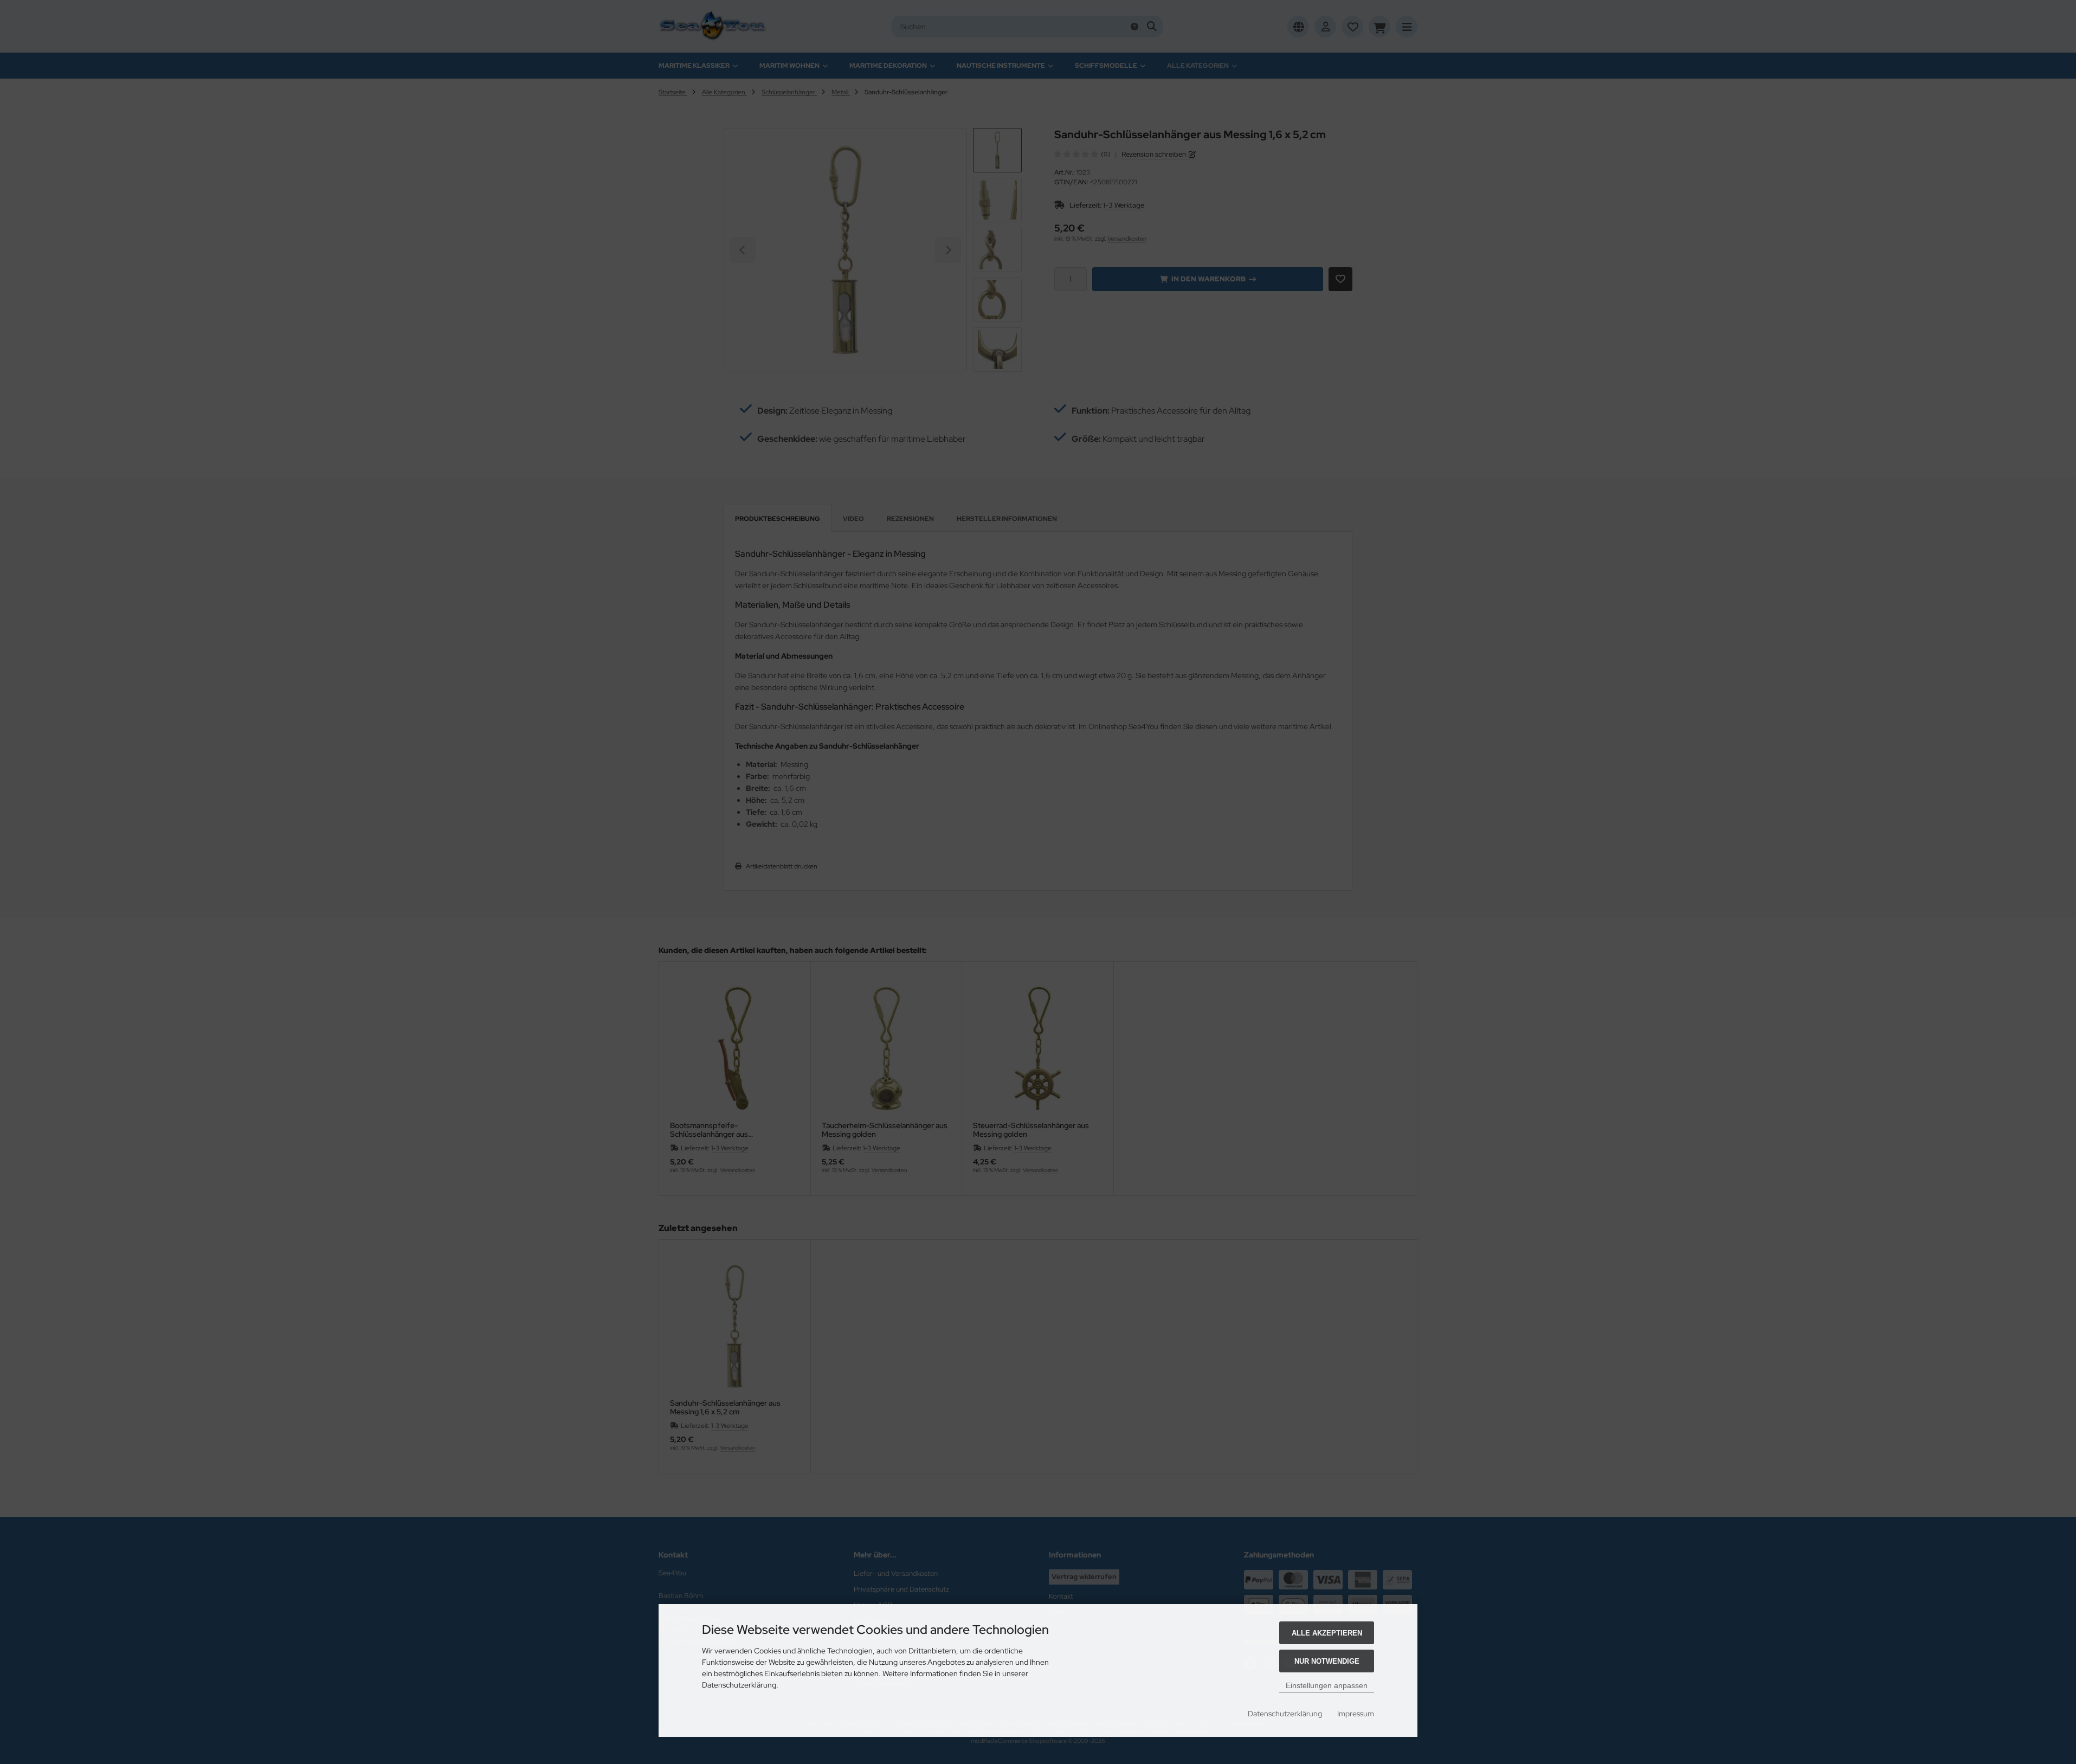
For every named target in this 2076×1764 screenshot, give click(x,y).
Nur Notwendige (1327, 1661)
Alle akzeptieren (1327, 1633)
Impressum (1356, 1714)
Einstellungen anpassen (1327, 1685)
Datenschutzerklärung (1285, 1714)
